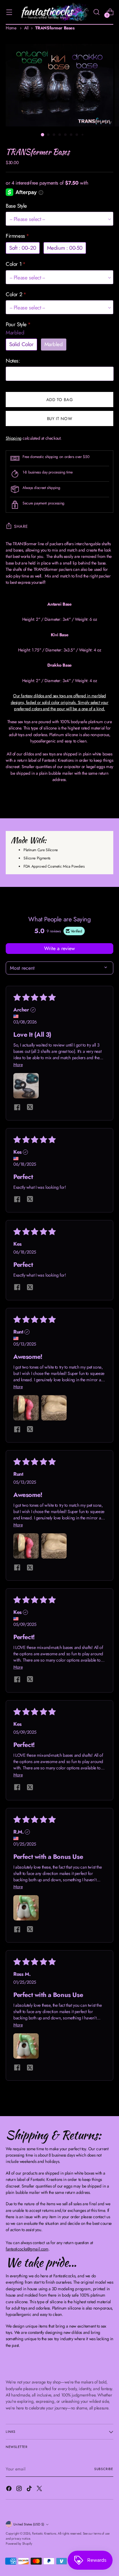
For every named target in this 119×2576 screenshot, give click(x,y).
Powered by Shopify (19, 2544)
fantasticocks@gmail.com (27, 2249)
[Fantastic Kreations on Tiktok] (30, 2489)
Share (21, 526)
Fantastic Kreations (44, 2533)
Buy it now (60, 419)
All (26, 28)
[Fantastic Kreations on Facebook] (10, 2489)
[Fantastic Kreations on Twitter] (40, 2489)
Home (11, 28)
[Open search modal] (96, 12)
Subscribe (104, 2469)
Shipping (14, 438)
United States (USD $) (29, 2524)
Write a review (60, 948)
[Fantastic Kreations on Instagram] (20, 2489)
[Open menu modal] (9, 12)
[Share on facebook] (17, 1108)
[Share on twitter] (30, 1108)
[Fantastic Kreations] (53, 12)
